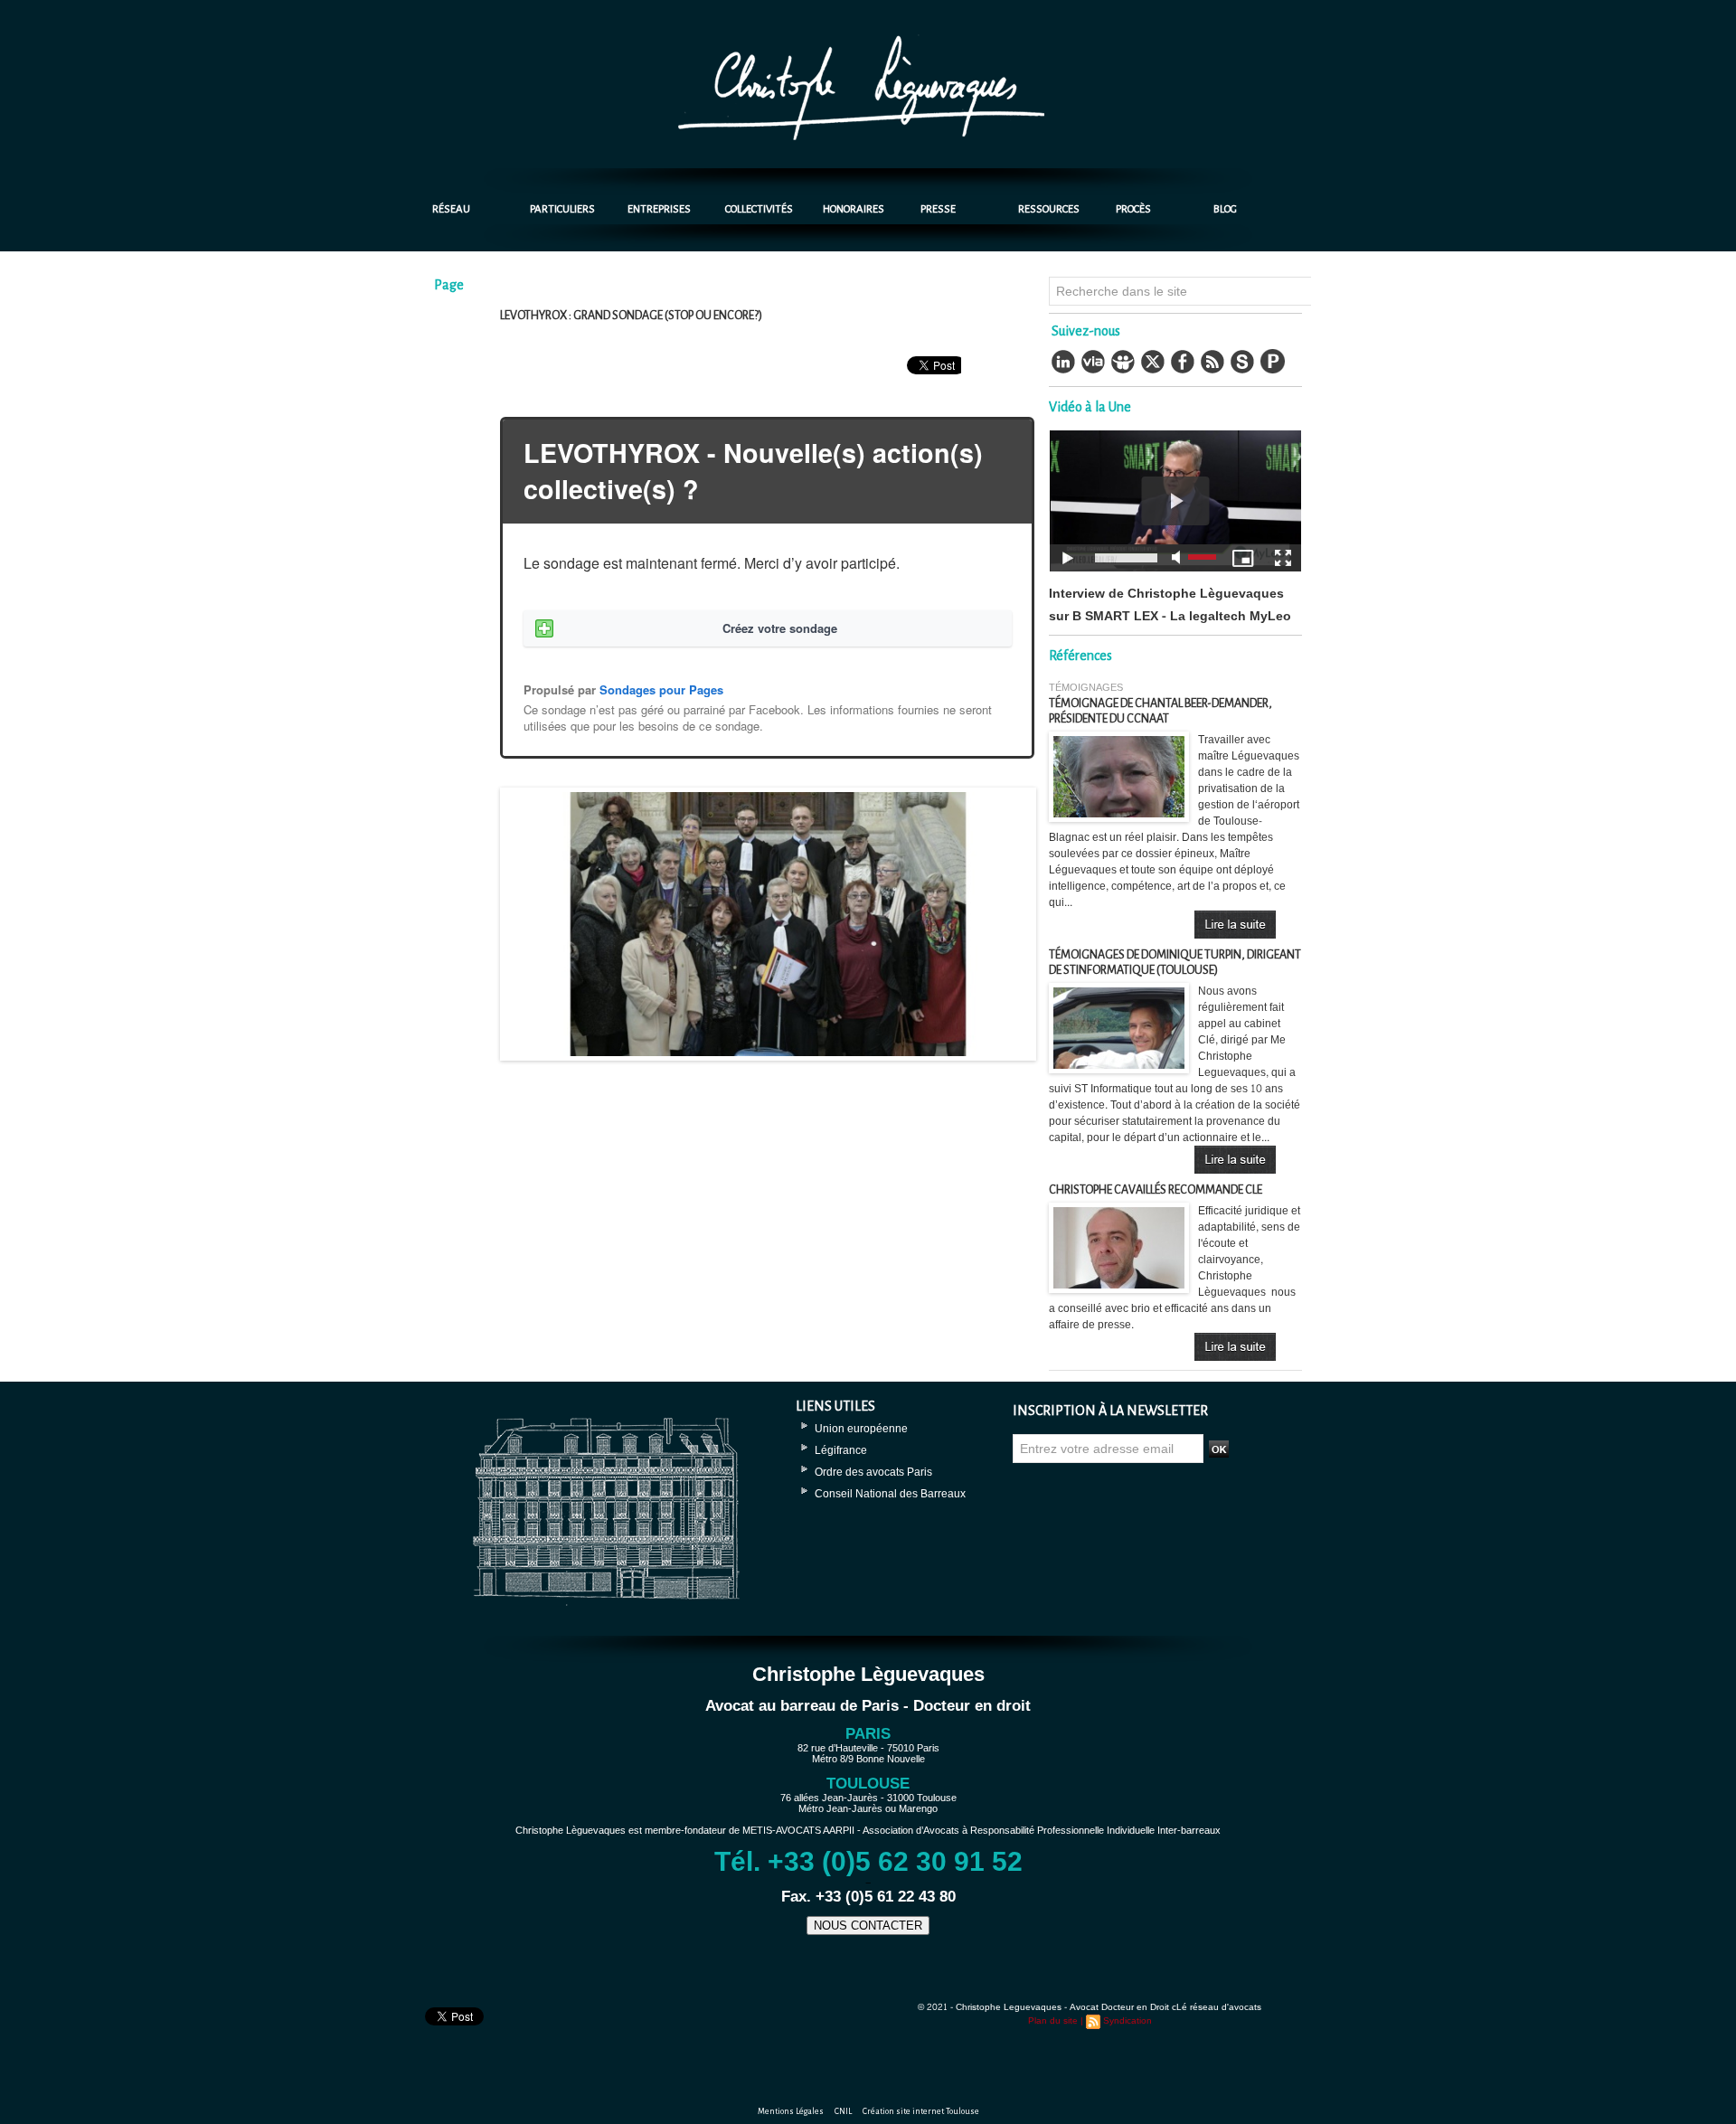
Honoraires (854, 209)
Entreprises (659, 209)
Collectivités (759, 209)
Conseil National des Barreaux (890, 1494)
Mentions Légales (792, 2111)
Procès (1133, 209)
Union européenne (861, 1429)
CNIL (844, 2111)
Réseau (451, 209)
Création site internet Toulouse (921, 2111)
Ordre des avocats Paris (873, 1472)
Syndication (1127, 2021)
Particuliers (562, 209)
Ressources (1049, 209)
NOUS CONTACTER (868, 1926)
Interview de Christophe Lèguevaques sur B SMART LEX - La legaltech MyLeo (1170, 605)
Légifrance (841, 1450)
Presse (938, 209)
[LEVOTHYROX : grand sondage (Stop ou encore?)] (768, 793)
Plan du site (1053, 2021)
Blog (1225, 209)
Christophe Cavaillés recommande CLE (1156, 1190)
